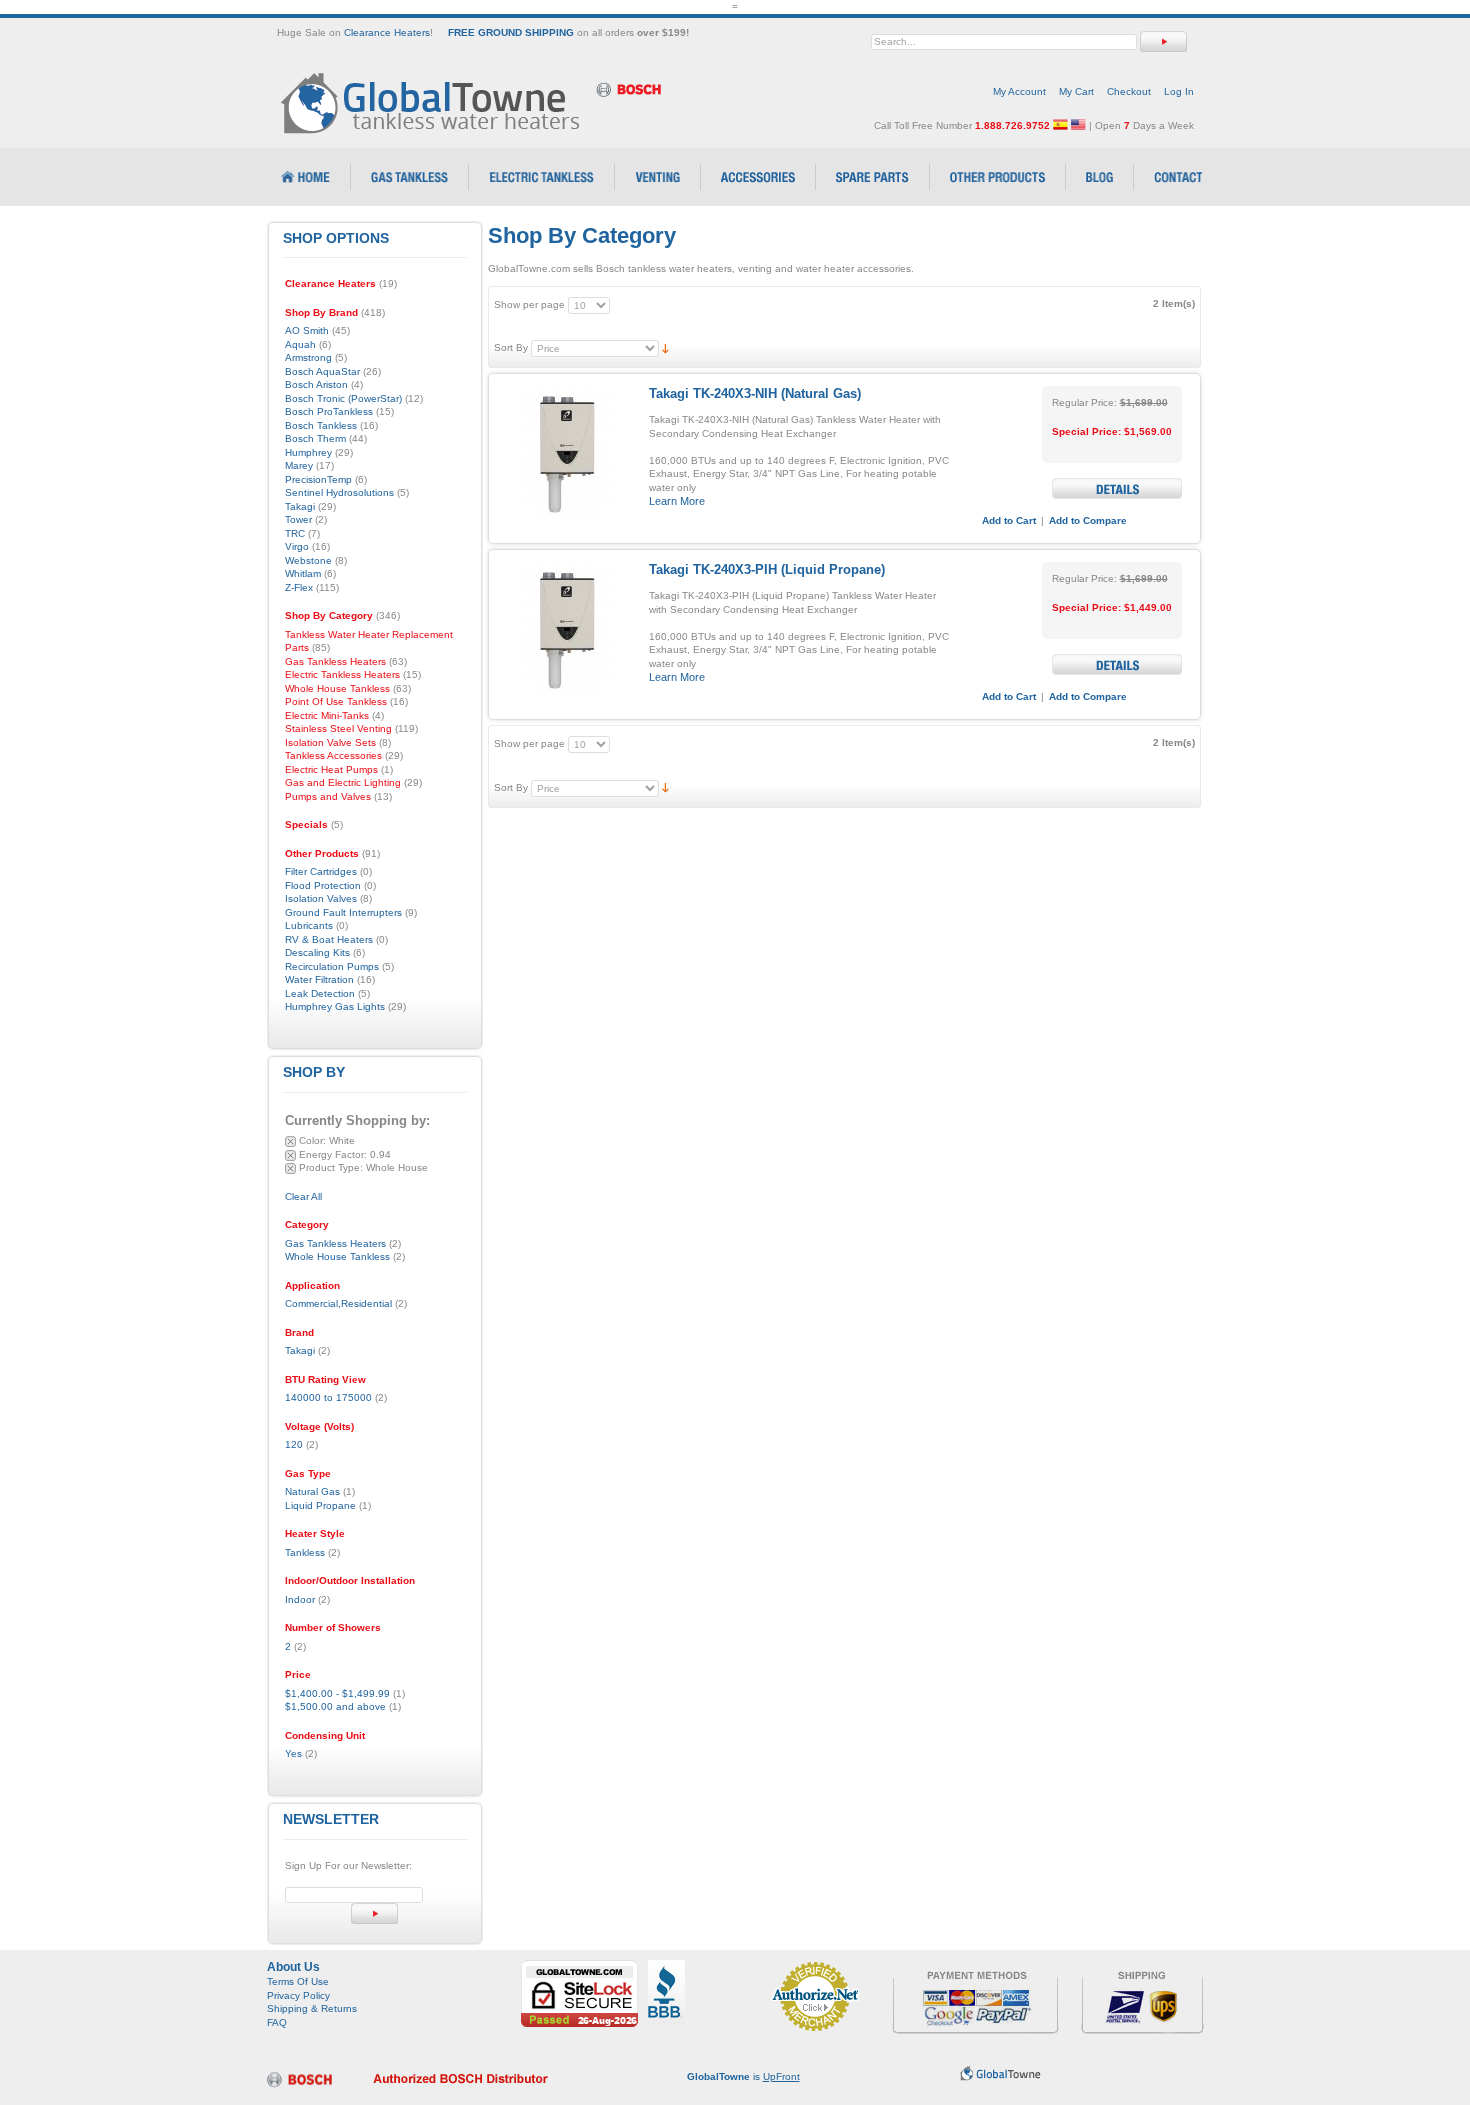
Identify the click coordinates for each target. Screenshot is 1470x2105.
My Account (1019, 91)
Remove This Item (290, 1141)
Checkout (1129, 91)
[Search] (1163, 41)
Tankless (305, 1552)
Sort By (511, 347)
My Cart (1076, 91)
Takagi (300, 1350)
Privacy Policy (298, 1995)
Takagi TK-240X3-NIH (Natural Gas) (755, 393)
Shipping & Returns (312, 2008)
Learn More (677, 501)
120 (294, 1444)
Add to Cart (1009, 520)
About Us (293, 1967)
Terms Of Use (298, 1981)
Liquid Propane (320, 1505)
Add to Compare (1088, 520)
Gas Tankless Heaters (335, 1243)
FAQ (277, 2022)
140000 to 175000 (328, 1397)
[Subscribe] (374, 1913)
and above (335, 1706)
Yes (293, 1753)
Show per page (529, 304)
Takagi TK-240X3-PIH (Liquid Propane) (767, 569)
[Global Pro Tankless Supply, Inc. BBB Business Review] (666, 1966)
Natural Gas (312, 1491)
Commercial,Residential (338, 1303)
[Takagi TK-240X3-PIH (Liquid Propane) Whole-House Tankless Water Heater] (566, 629)
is (743, 2076)
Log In (1179, 91)
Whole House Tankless (337, 1256)
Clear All (303, 1196)
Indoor (300, 1599)
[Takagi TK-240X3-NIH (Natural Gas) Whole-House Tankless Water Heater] (566, 453)
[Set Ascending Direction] (665, 347)
